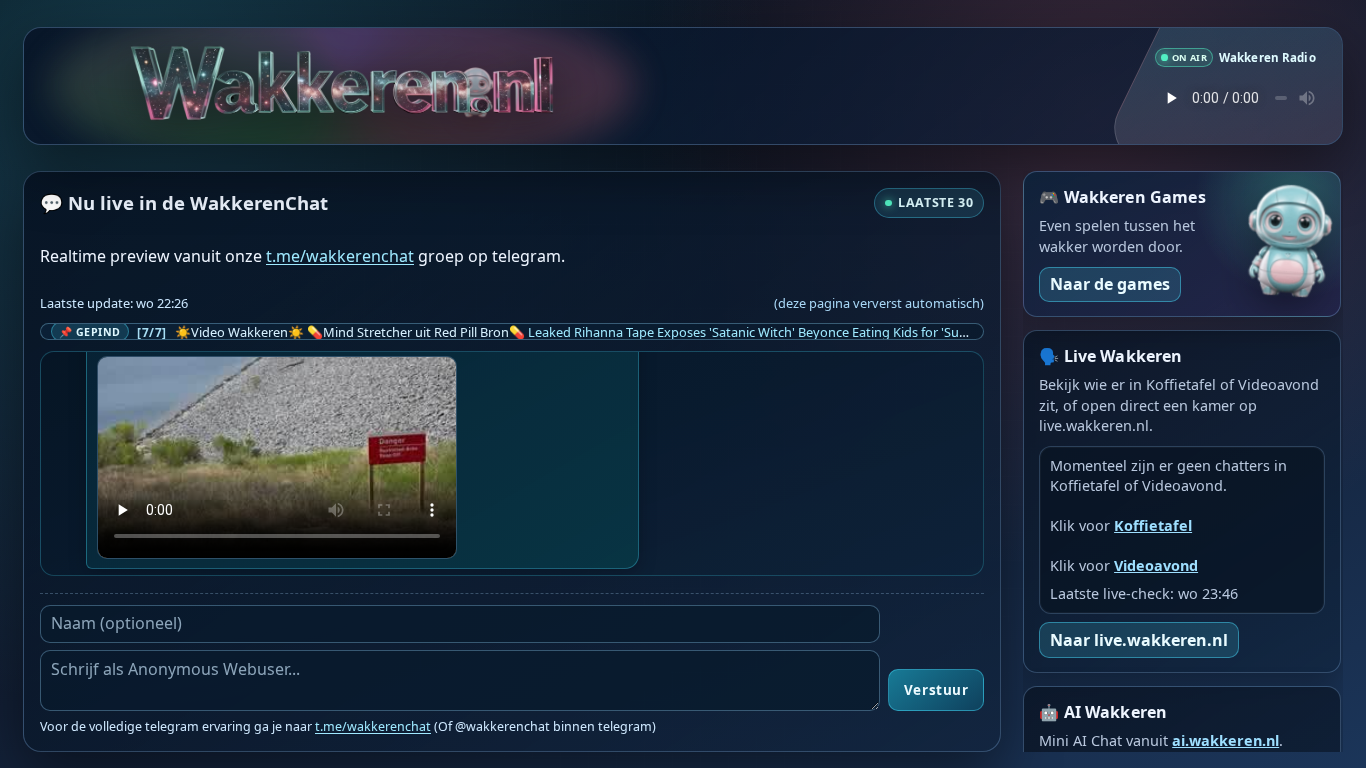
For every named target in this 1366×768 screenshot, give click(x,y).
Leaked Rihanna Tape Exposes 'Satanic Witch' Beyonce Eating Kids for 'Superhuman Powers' (800, 332)
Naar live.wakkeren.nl (1139, 640)
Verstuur (936, 690)
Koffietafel (1153, 525)
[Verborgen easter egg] (518, 75)
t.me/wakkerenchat (340, 256)
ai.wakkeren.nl (1225, 740)
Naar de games (1110, 284)
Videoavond (1156, 565)
